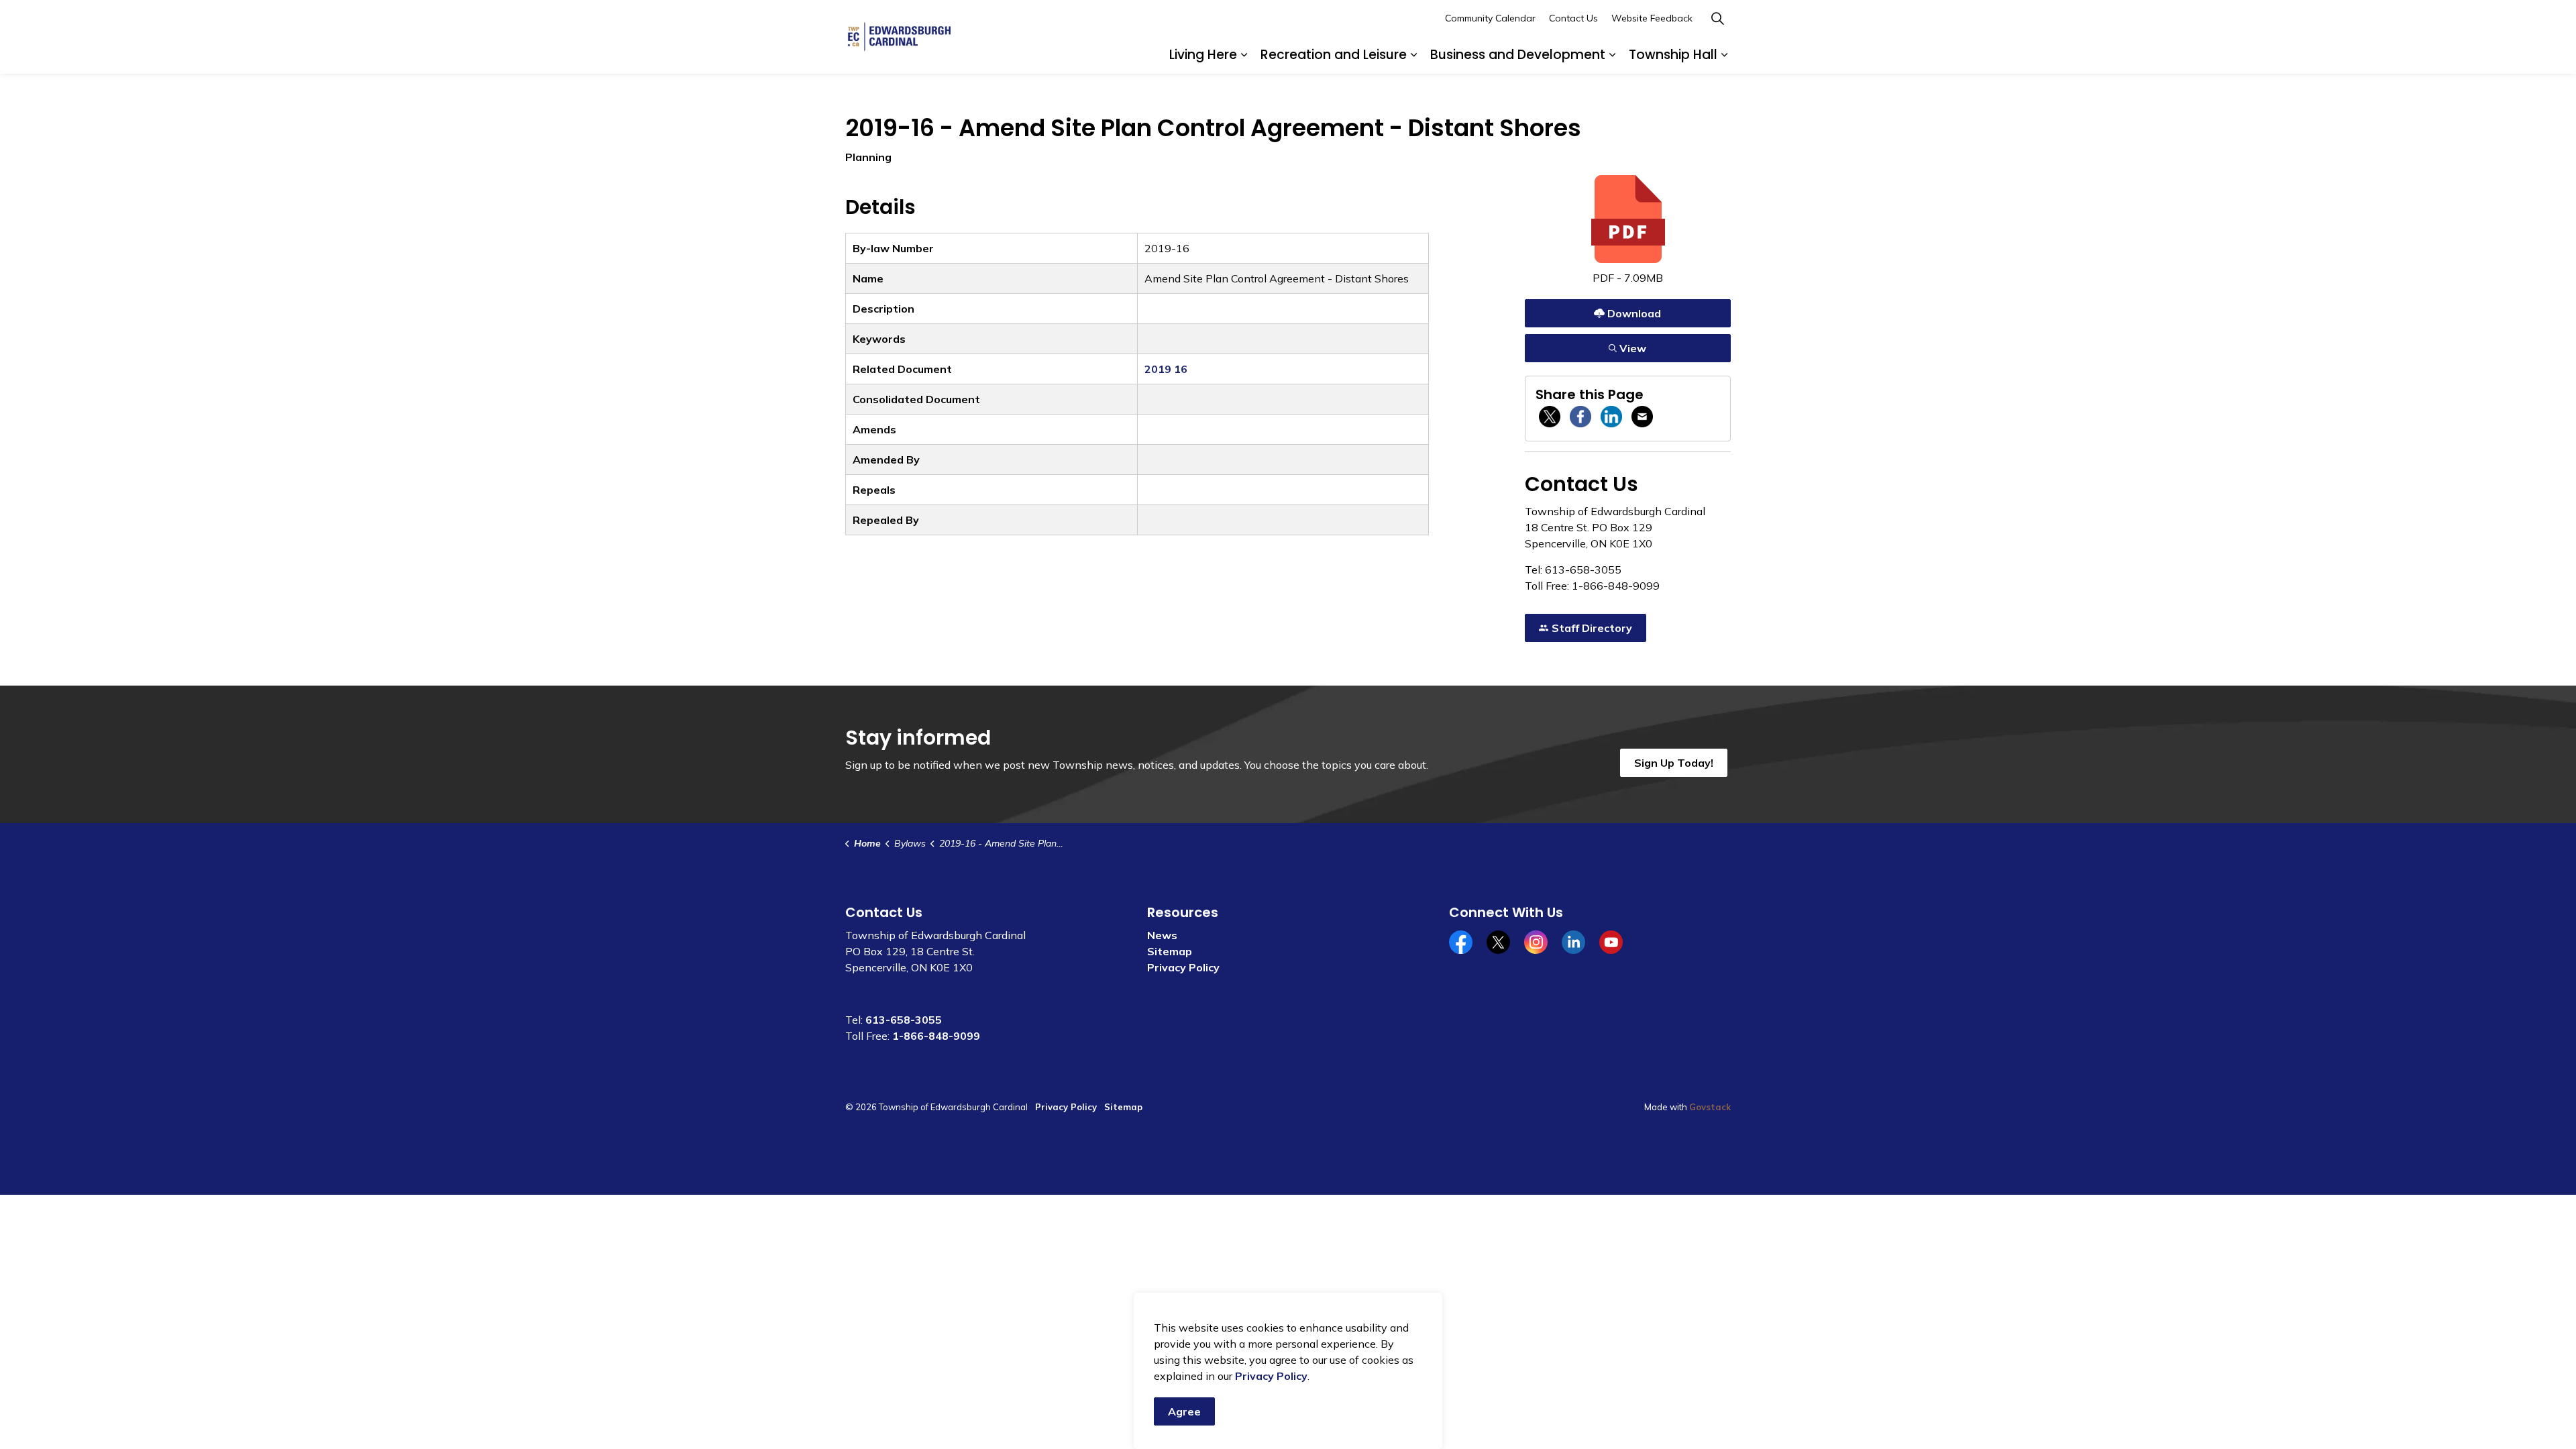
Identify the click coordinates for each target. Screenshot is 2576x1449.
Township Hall (1673, 55)
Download (1628, 310)
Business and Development (1518, 55)
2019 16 (1166, 369)
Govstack (1710, 1107)
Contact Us (1573, 18)
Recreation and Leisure (1334, 55)
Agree (1184, 1411)
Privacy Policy (1183, 967)
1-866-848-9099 (936, 1036)
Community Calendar (1490, 18)
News (1162, 935)
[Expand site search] (1717, 18)
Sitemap (1170, 951)
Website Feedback (1652, 18)
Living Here (1203, 55)
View (1628, 345)
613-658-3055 (904, 1020)
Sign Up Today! (1674, 763)
